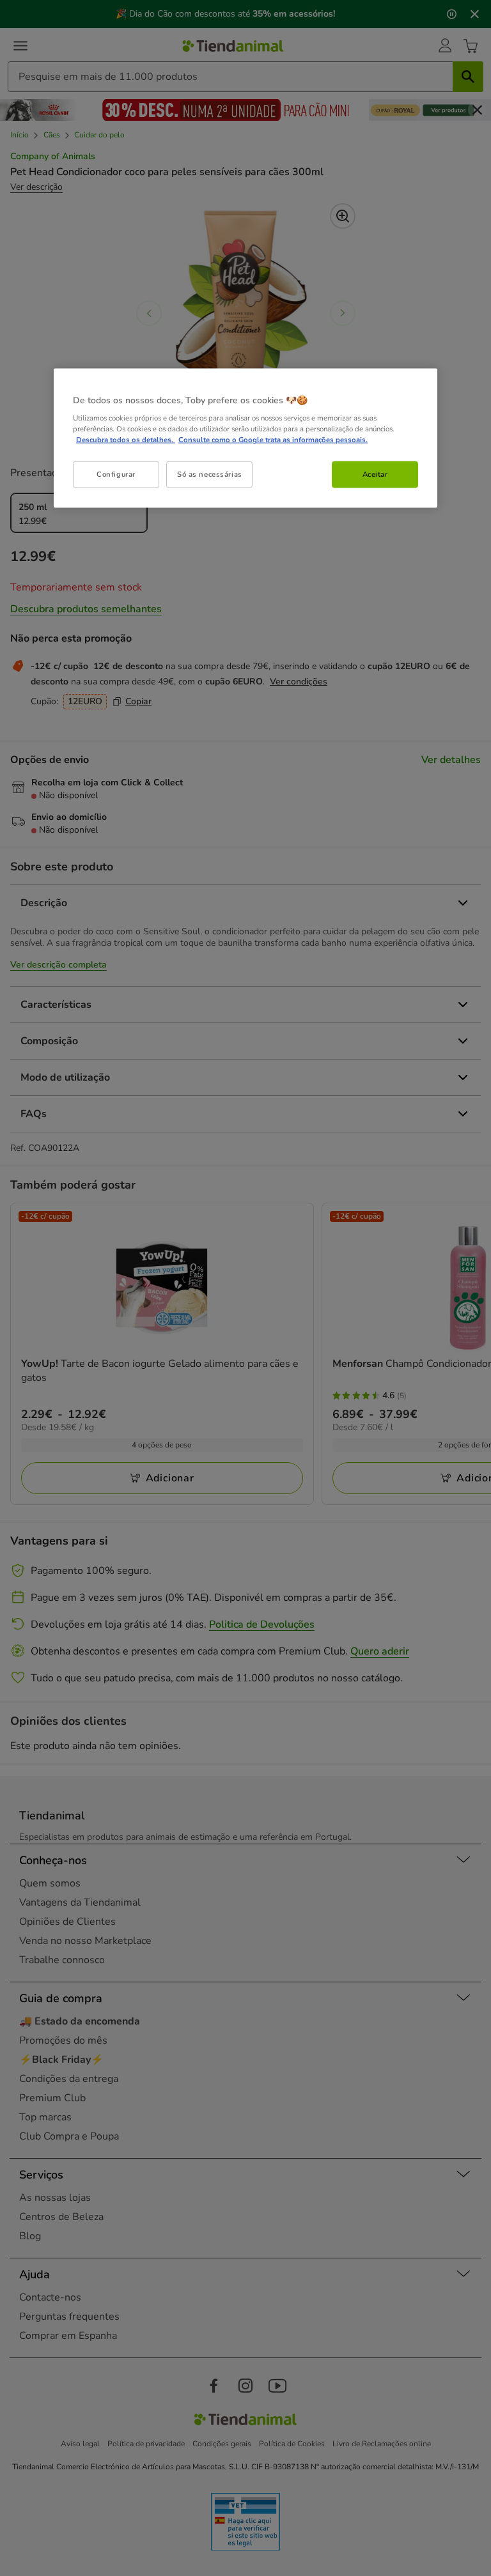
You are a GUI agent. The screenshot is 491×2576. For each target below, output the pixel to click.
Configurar (116, 474)
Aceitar (375, 474)
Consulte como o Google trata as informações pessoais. (273, 440)
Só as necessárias (210, 474)
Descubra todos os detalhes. (126, 440)
